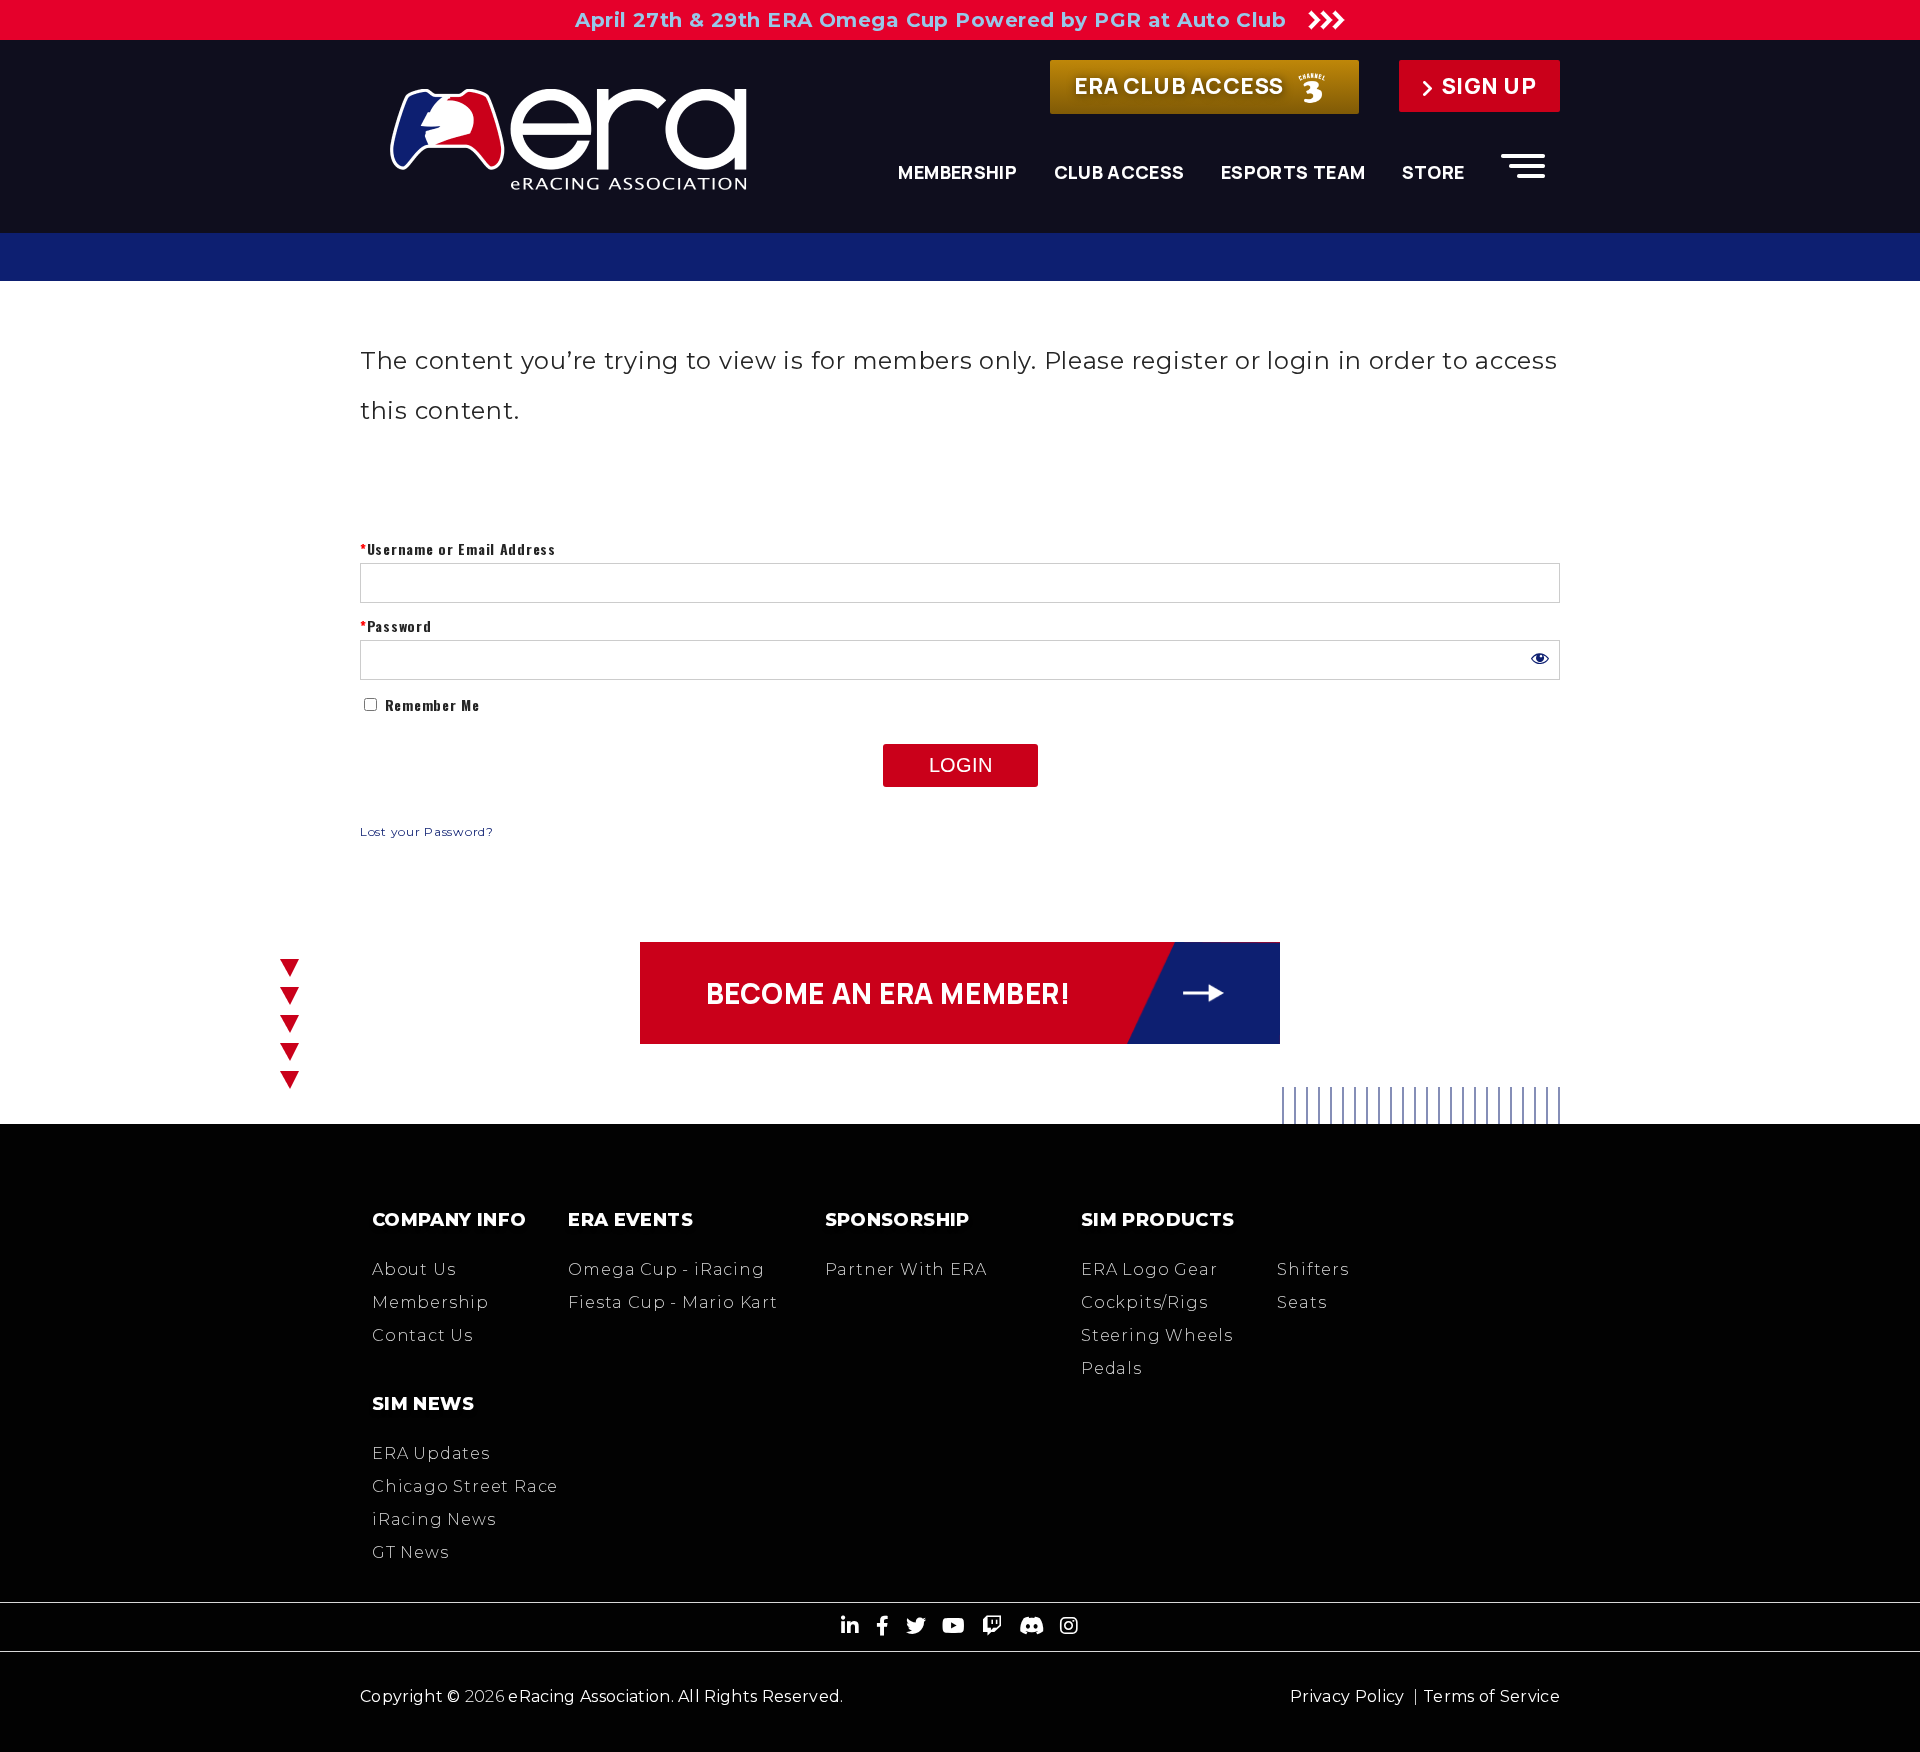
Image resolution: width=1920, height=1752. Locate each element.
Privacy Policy (1347, 1696)
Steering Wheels (1157, 1335)
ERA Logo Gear (1149, 1269)
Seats (1301, 1302)
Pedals (1111, 1368)
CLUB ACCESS (1119, 172)
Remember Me (430, 704)
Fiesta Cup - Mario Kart (672, 1302)
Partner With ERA (906, 1269)
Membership (430, 1302)
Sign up (1489, 86)
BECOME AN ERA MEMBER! (888, 993)
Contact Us (422, 1335)
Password (399, 626)
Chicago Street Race (465, 1486)
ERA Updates (431, 1453)
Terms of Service (1491, 1696)
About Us (413, 1269)
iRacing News (434, 1519)
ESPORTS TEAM (1293, 172)
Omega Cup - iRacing (666, 1269)
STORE (1433, 172)
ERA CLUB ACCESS (1181, 86)
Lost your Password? (427, 831)
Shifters (1312, 1269)
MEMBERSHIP (957, 172)
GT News (410, 1552)
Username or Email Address (461, 549)
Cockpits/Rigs (1144, 1302)
